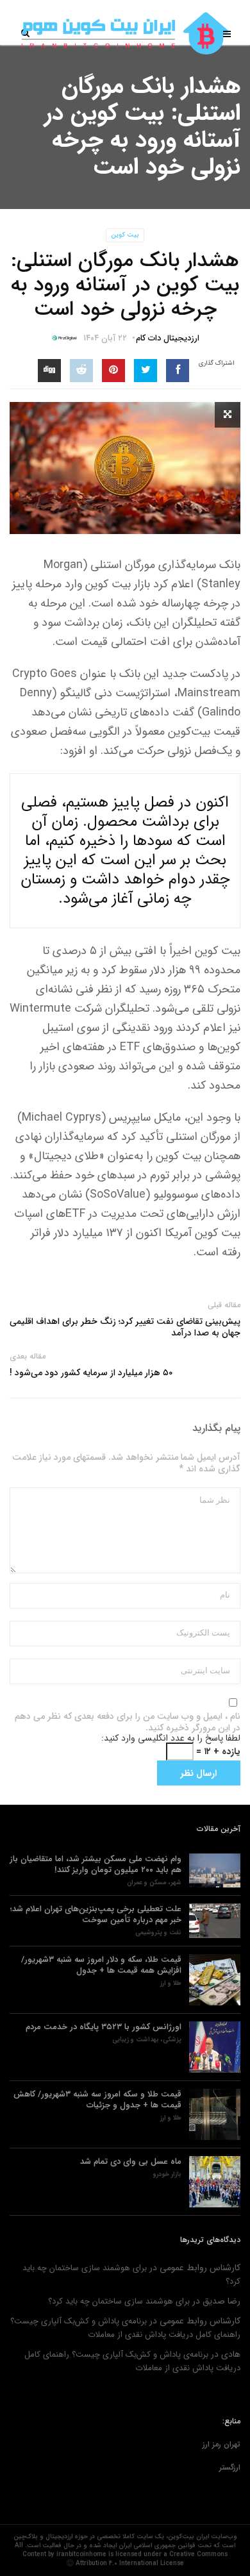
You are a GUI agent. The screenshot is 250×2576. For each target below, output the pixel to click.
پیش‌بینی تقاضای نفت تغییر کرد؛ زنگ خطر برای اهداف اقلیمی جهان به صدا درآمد (125, 1327)
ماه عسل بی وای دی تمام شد (131, 2162)
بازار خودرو (167, 2175)
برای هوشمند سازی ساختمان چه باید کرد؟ (119, 2301)
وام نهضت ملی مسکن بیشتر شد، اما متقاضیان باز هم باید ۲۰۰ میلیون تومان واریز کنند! (96, 1864)
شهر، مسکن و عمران (154, 1883)
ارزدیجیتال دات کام (168, 338)
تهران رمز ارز (221, 2444)
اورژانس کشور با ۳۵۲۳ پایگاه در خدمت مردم (104, 2027)
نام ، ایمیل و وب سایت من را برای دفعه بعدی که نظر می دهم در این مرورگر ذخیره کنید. (128, 1722)
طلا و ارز (171, 1984)
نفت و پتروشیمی (158, 1933)
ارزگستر (230, 2467)
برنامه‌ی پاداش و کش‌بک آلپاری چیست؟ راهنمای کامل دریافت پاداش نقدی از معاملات (125, 2328)
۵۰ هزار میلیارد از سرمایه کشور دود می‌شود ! (91, 1373)
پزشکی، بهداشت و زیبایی (147, 2040)
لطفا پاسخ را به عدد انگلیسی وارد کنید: (171, 1738)
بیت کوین (125, 235)
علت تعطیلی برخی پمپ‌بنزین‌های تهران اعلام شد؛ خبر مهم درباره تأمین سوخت (96, 1914)
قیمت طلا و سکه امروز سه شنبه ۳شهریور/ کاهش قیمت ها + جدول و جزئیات (97, 2100)
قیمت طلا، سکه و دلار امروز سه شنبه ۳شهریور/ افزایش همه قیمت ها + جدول (101, 1965)
